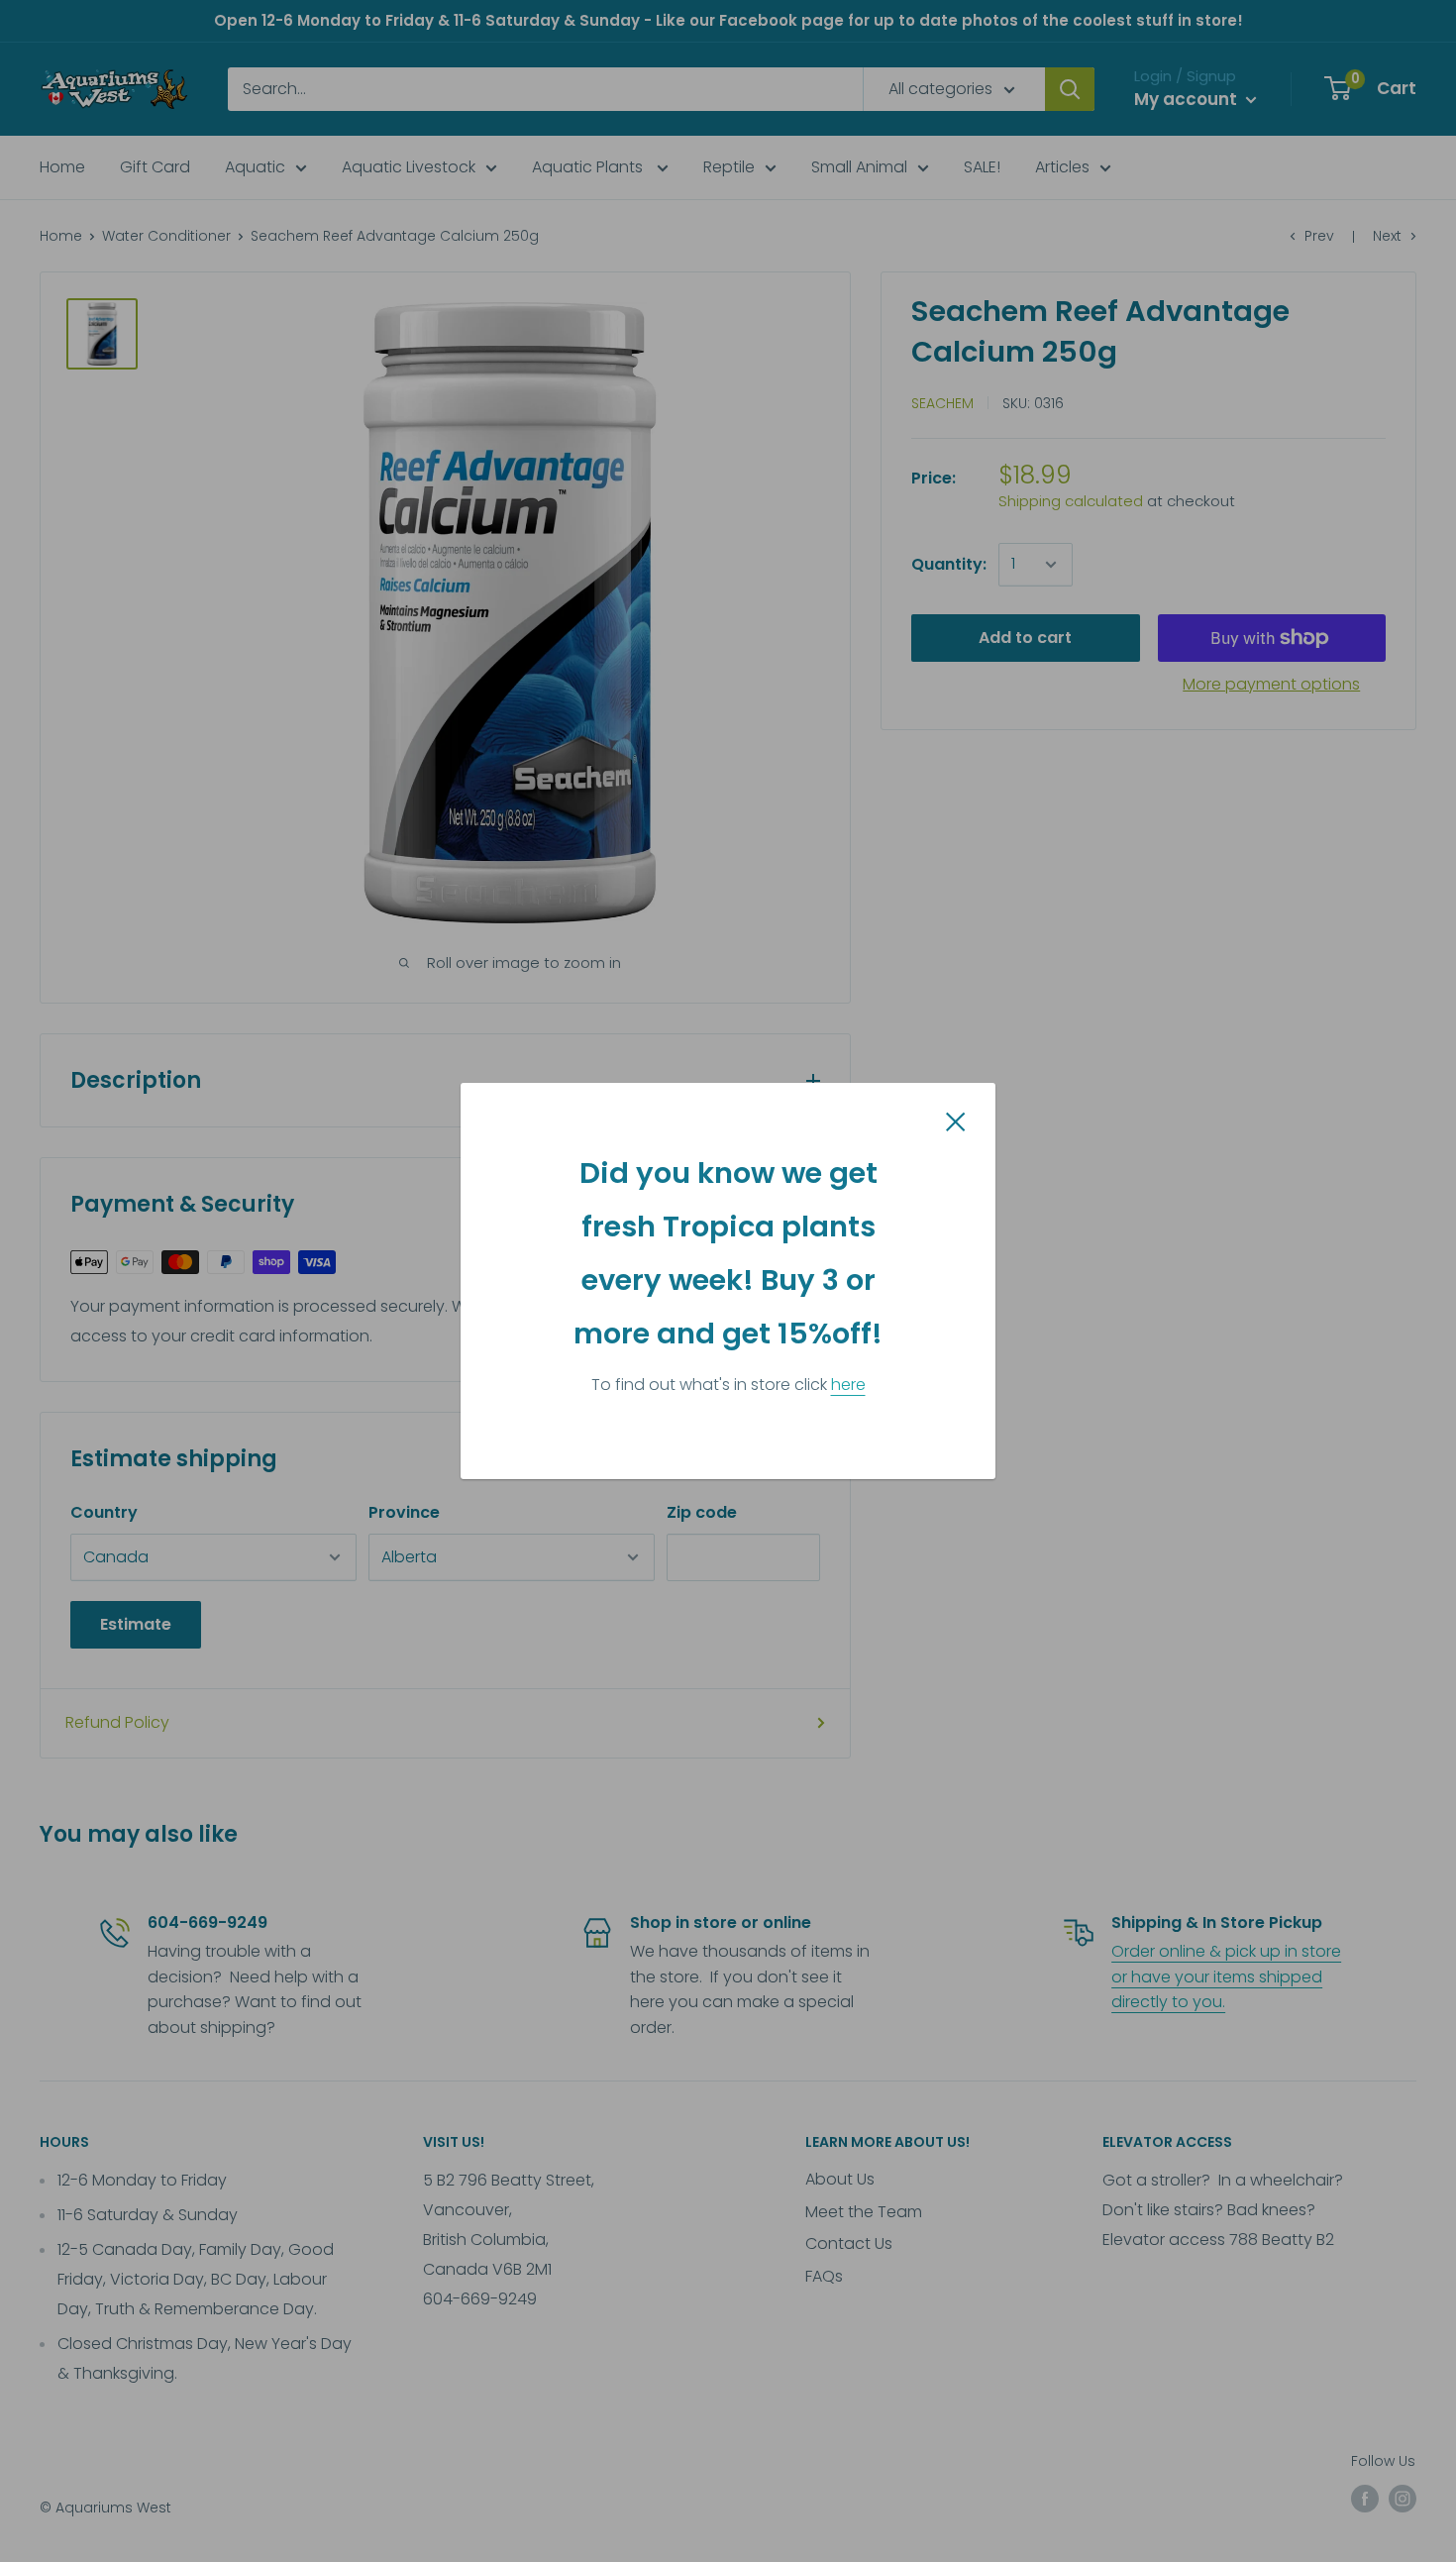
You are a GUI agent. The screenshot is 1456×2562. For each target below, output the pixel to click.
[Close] (956, 1121)
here (848, 1385)
